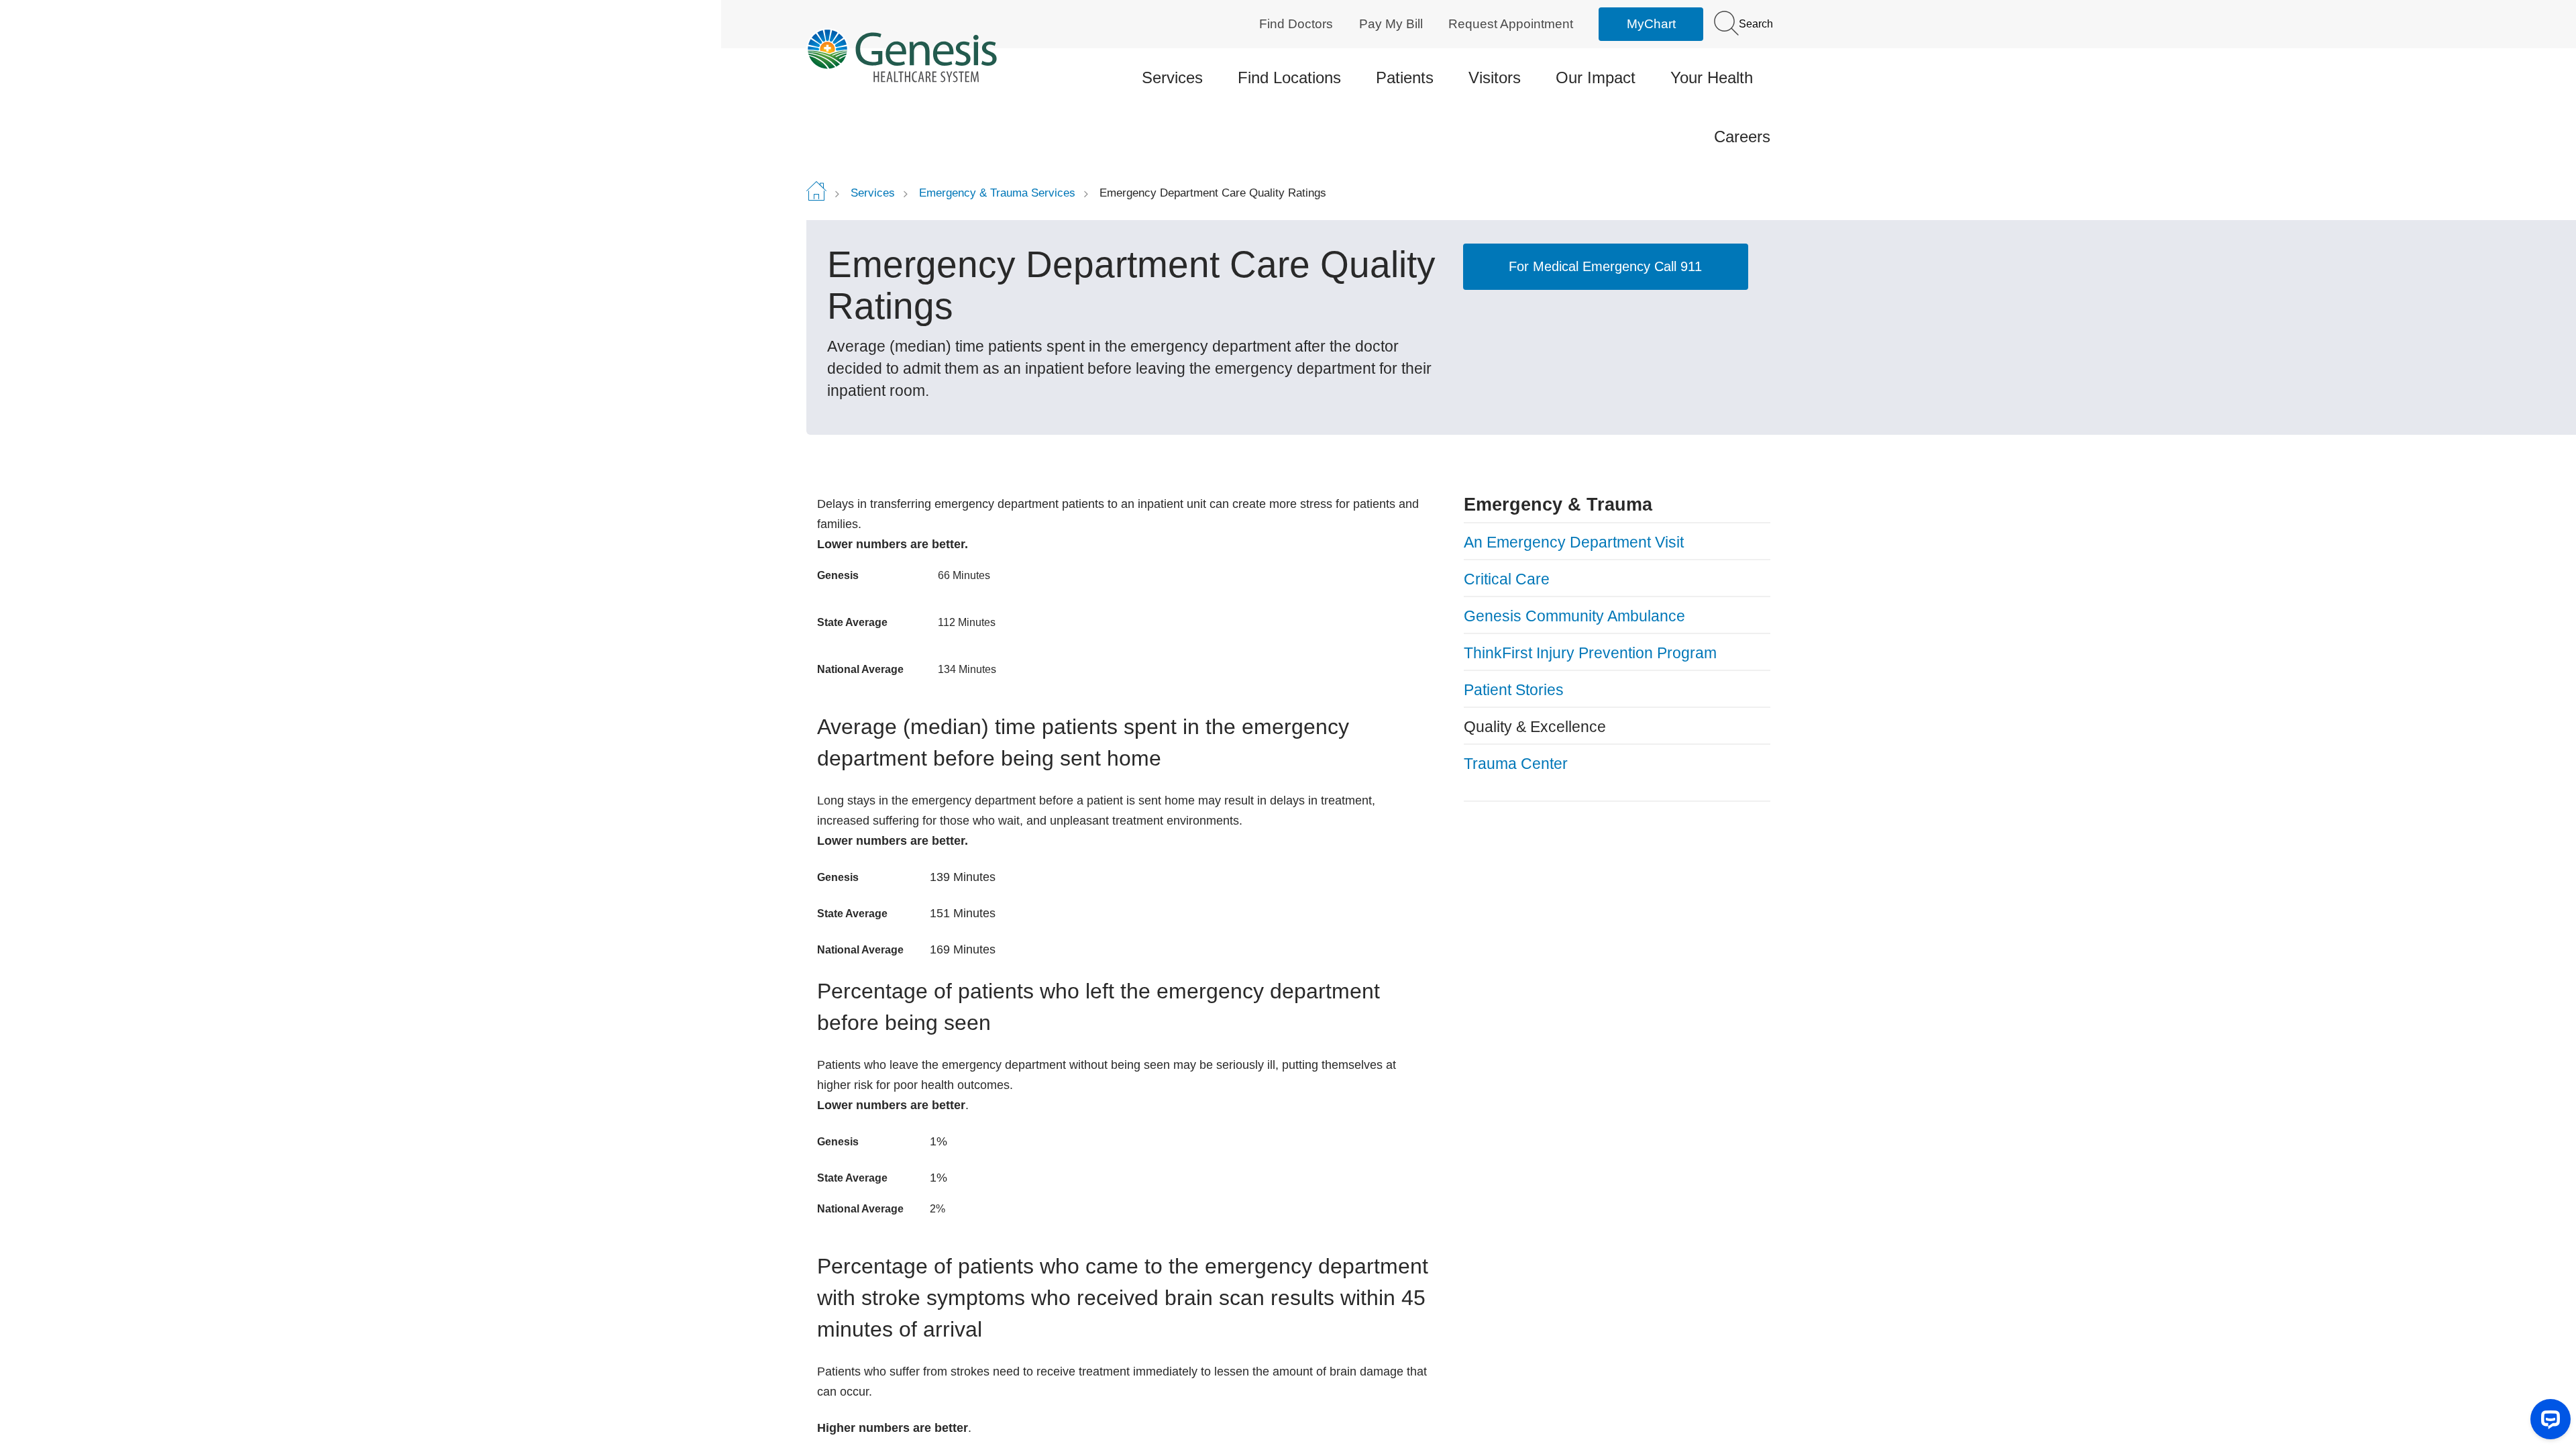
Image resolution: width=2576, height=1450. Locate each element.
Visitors (1495, 77)
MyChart (1651, 24)
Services (1172, 77)
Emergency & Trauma (1558, 505)
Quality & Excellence (1535, 727)
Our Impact (1596, 77)
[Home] (919, 55)
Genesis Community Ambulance (1574, 616)
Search (1755, 24)
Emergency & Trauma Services (997, 193)
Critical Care (1507, 579)
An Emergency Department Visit (1574, 542)
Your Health (1712, 77)
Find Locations (1289, 77)
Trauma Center (1516, 764)
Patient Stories (1514, 690)
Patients (1405, 77)
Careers (1742, 137)
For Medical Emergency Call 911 (1605, 266)
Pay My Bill (1391, 24)
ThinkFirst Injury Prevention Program (1590, 653)
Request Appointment (1511, 24)
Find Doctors (1296, 24)
